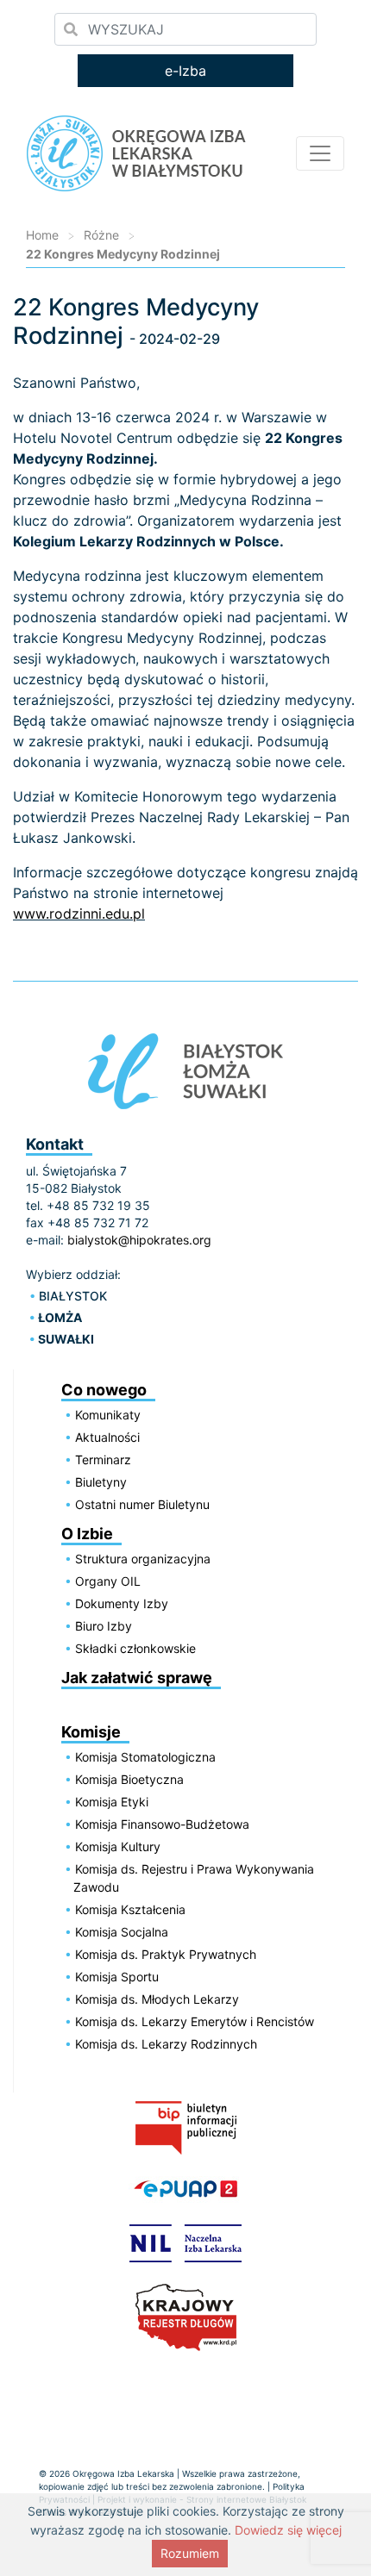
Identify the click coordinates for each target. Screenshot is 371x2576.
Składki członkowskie (135, 1648)
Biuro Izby (104, 1626)
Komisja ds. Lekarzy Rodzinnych (166, 2044)
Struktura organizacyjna (143, 1559)
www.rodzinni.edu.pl (79, 914)
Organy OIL (108, 1581)
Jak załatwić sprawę (137, 1678)
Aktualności (107, 1437)
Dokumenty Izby (122, 1603)
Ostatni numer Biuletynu (142, 1504)
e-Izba (185, 71)
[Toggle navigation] (320, 153)
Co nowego (104, 1390)
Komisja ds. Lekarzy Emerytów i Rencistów (195, 2021)
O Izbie (87, 1534)
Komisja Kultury (118, 1846)
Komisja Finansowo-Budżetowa (162, 1824)
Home (42, 235)
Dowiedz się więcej (288, 2530)
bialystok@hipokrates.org (139, 1240)
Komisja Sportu (117, 1977)
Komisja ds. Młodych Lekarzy (157, 1999)
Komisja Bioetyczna (129, 1779)
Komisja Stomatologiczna (145, 1757)
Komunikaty (108, 1415)
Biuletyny (101, 1482)
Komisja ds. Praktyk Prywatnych (166, 1954)
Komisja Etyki (112, 1802)
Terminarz (103, 1460)
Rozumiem (190, 2553)
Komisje (91, 1732)
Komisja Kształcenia (130, 1909)
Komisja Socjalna (122, 1932)
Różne (101, 235)
